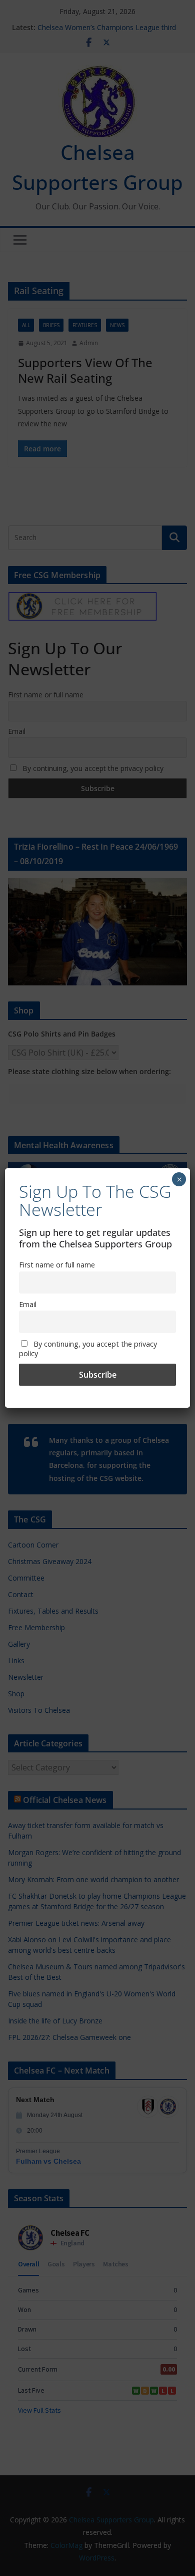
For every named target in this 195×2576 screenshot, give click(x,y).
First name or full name (57, 1265)
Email (28, 1304)
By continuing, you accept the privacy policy (88, 1349)
